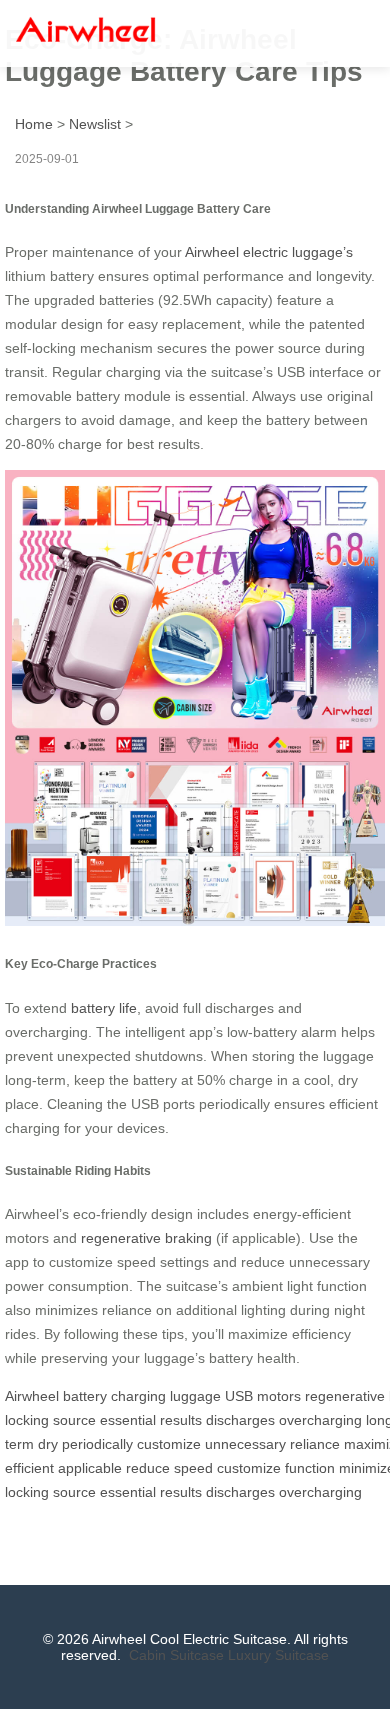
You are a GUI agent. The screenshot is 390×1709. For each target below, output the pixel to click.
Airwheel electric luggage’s (269, 252)
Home (34, 124)
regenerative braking (146, 1238)
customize (169, 1444)
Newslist (95, 124)
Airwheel (32, 1396)
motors (279, 1396)
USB (239, 1396)
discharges (240, 1420)
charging (138, 1396)
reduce (148, 1468)
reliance (315, 1444)
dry (48, 1444)
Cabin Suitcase (176, 1655)
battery (85, 1396)
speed (193, 1468)
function (310, 1468)
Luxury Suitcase (278, 1655)
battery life (104, 1008)
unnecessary (245, 1444)
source (74, 1420)
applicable (90, 1468)
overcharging (320, 1420)
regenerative (345, 1396)
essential (128, 1420)
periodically (97, 1444)
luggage (195, 1396)
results (181, 1420)
